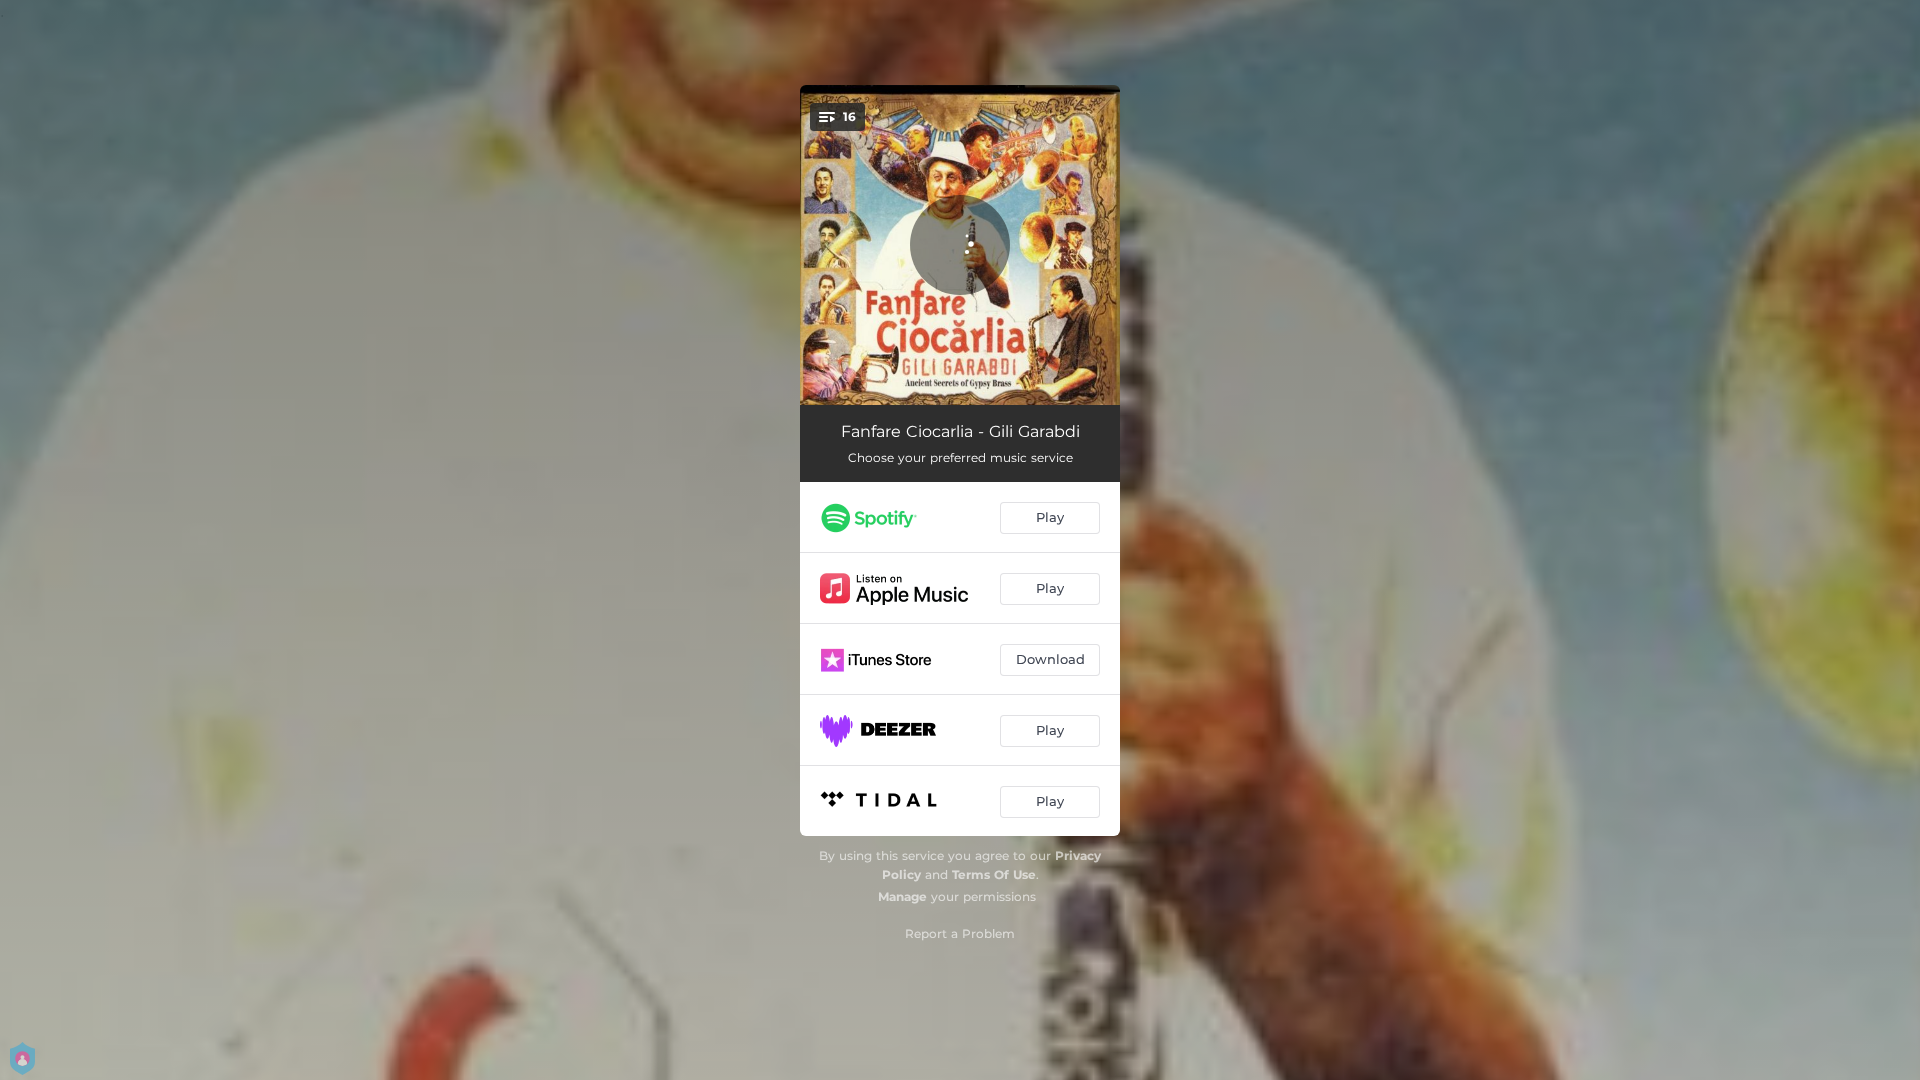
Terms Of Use (994, 874)
